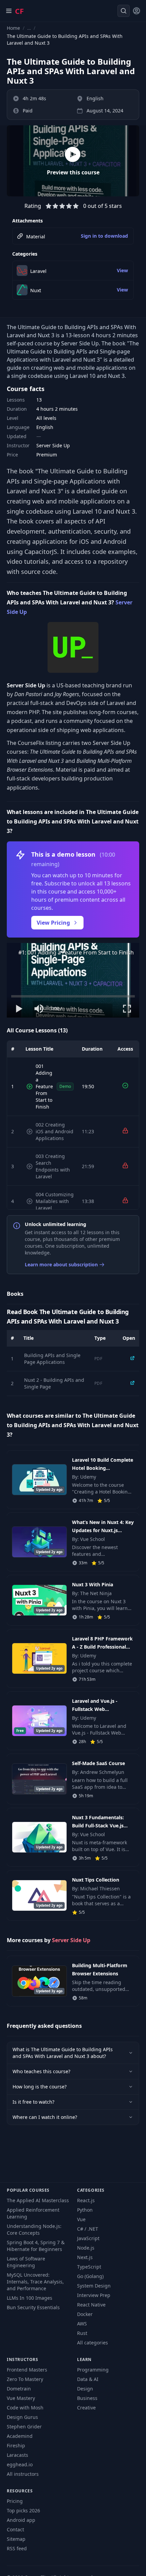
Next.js (85, 2257)
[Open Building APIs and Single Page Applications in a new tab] (132, 1358)
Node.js (86, 2248)
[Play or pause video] (19, 1009)
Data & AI (88, 2379)
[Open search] (124, 11)
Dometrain (19, 2389)
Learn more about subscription (61, 1264)
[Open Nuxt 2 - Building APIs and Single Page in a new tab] (132, 1383)
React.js (86, 2200)
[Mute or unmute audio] (39, 1009)
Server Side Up (71, 1940)
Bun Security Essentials (33, 2307)
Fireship (16, 2445)
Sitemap (16, 2539)
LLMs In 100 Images (30, 2298)
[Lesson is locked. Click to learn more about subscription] (125, 1131)
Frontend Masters (27, 2370)
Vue (81, 2219)
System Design (94, 2286)
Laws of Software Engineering (26, 2262)
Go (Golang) (90, 2276)
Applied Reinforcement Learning (33, 2213)
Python (85, 2210)
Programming (93, 2370)
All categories (93, 2343)
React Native (91, 2305)
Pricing (15, 2501)
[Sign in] (136, 11)
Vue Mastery (21, 2398)
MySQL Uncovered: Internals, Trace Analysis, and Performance (35, 2282)
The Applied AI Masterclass (38, 2200)
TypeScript (89, 2267)
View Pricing (53, 923)
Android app (21, 2520)
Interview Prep (94, 2295)
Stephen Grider (24, 2427)
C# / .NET (88, 2229)
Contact (15, 2529)
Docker (85, 2314)
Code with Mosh (25, 2408)
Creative (86, 2408)
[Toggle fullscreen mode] (127, 1009)
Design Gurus (22, 2417)
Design (85, 2389)
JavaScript (88, 2238)
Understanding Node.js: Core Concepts (34, 2229)
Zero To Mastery (25, 2379)
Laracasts (17, 2455)
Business (87, 2398)
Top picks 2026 (23, 2510)
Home (13, 28)
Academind (20, 2436)
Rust (82, 2333)
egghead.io (20, 2464)
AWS (82, 2324)
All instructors (23, 2474)
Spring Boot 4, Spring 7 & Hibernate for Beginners (36, 2246)
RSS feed (17, 2548)
